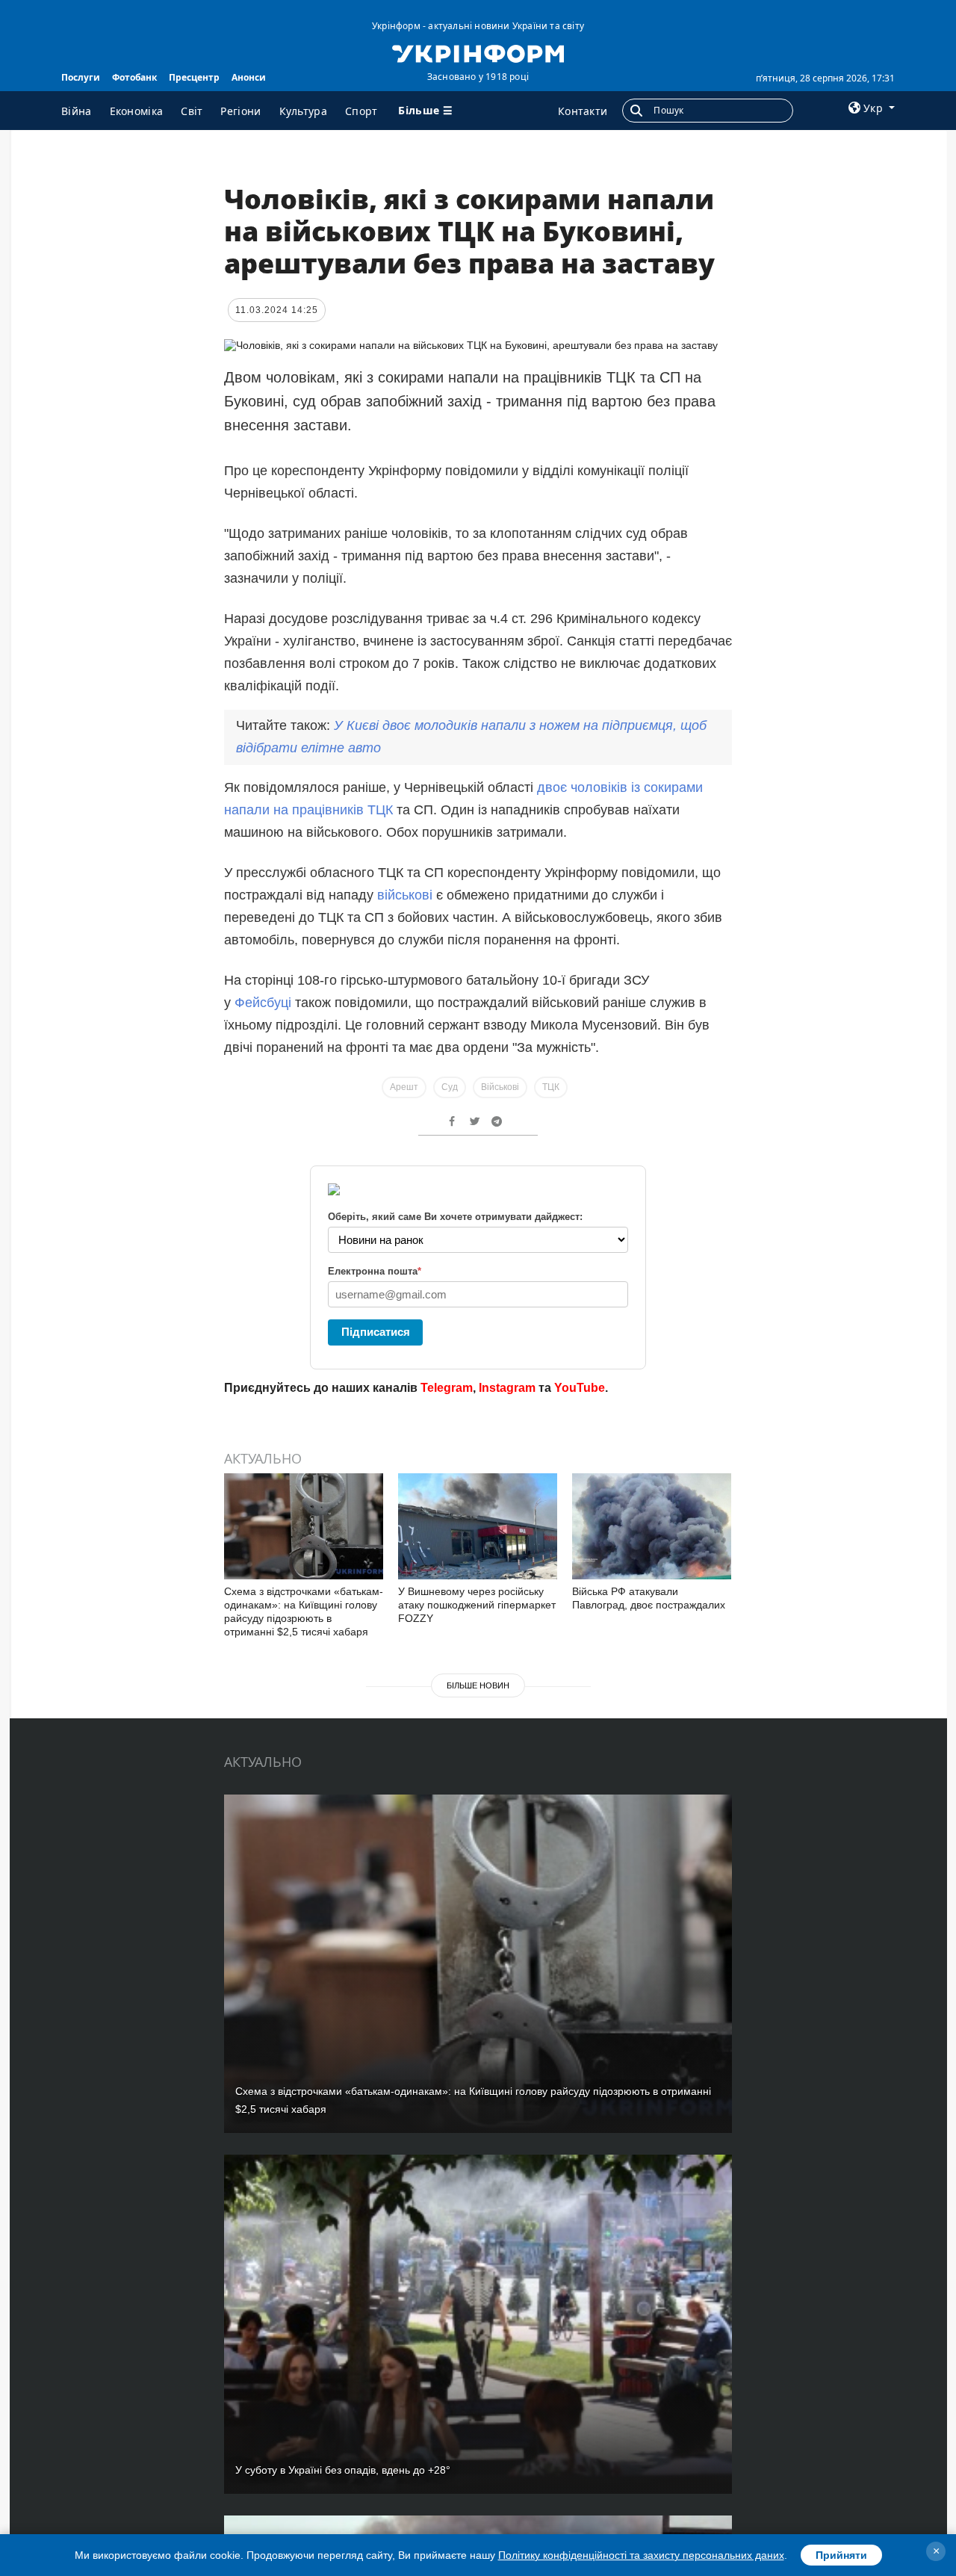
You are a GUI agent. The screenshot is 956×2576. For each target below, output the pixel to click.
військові (407, 895)
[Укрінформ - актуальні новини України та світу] (478, 52)
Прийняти (841, 2555)
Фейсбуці (263, 1003)
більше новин (478, 1685)
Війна (77, 111)
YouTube (580, 1388)
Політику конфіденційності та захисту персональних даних (641, 2555)
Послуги (81, 77)
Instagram (507, 1388)
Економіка (137, 111)
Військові (500, 1087)
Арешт (404, 1087)
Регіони (240, 111)
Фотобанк (134, 77)
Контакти (583, 111)
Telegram (447, 1388)
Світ (192, 111)
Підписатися (376, 1332)
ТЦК (551, 1087)
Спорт (361, 111)
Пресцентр (194, 77)
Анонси (249, 77)
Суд (450, 1087)
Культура (303, 111)
